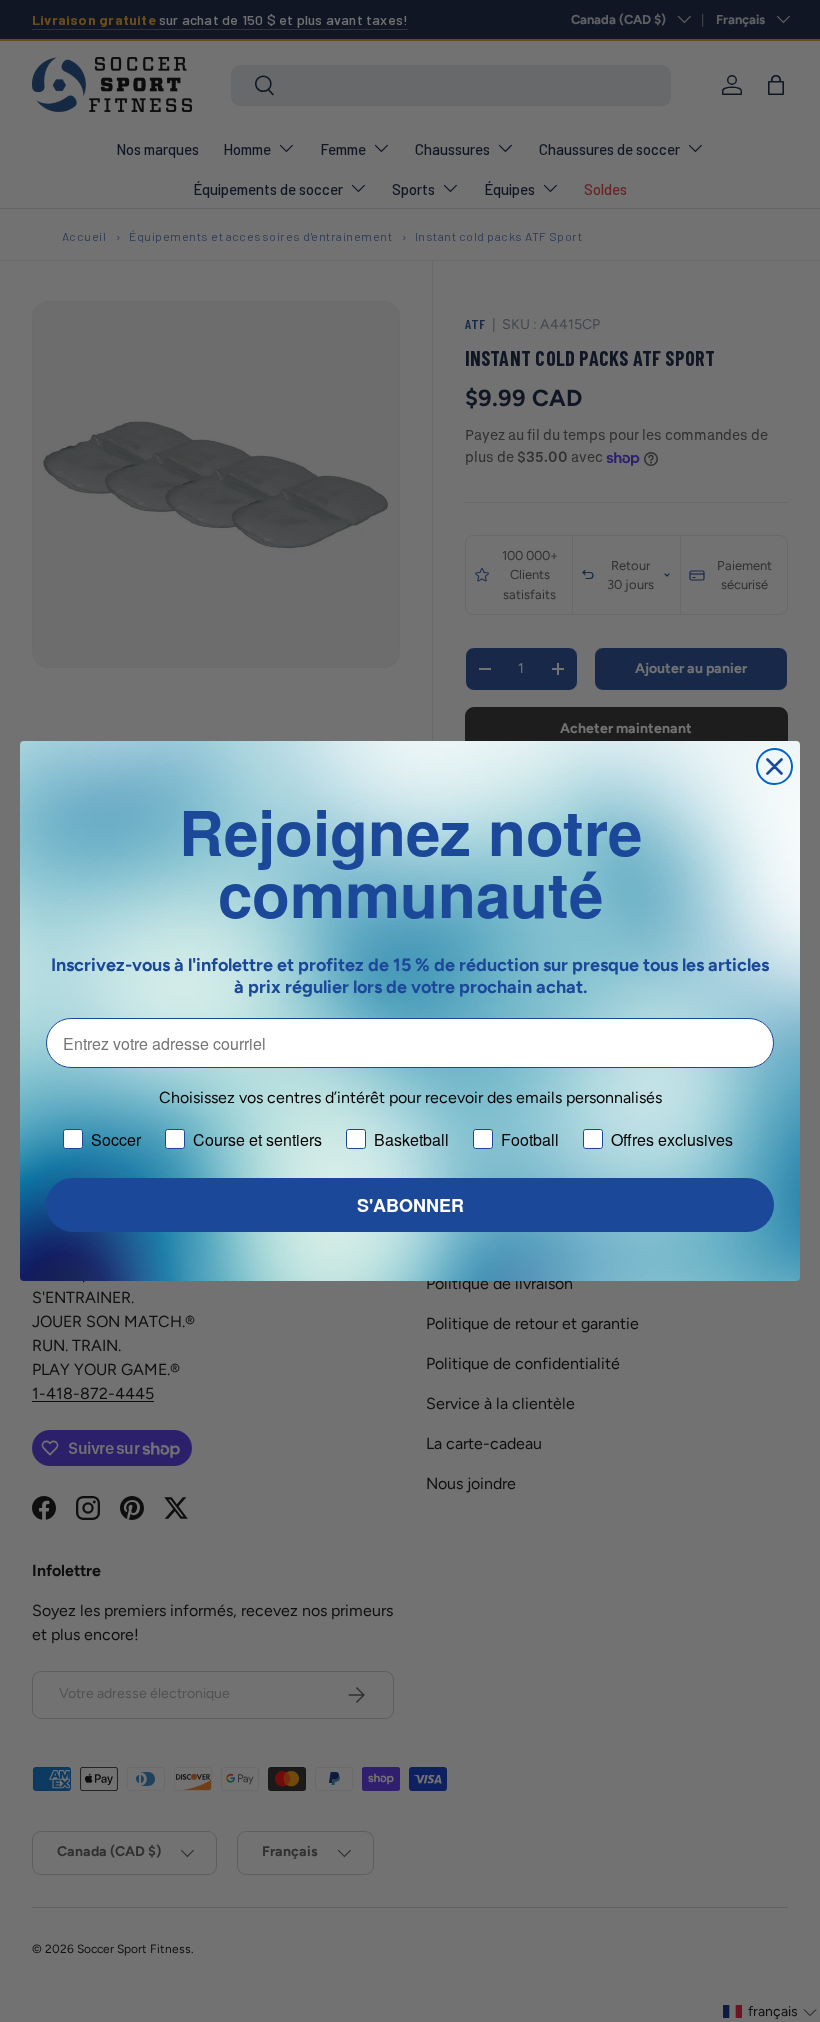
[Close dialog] (774, 766)
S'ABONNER (410, 1205)
